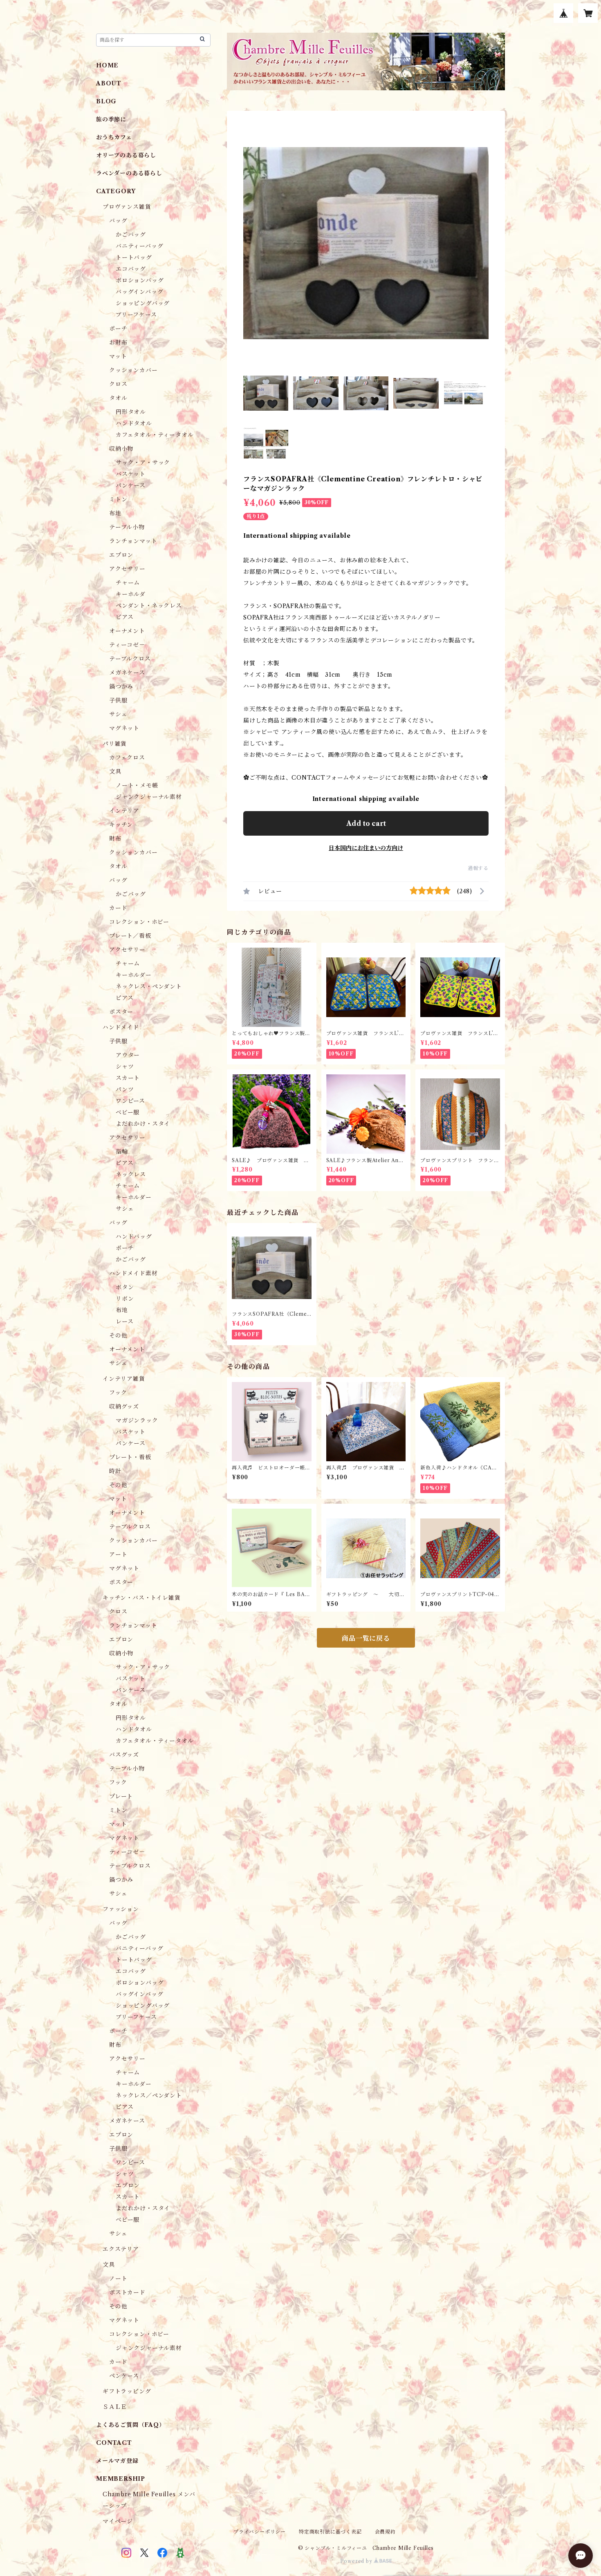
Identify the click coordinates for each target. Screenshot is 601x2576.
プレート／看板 (130, 936)
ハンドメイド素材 (133, 1273)
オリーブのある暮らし (126, 155)
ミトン (118, 499)
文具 (115, 771)
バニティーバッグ (139, 246)
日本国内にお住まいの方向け (366, 848)
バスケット (131, 474)
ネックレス (131, 1174)
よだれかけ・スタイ (143, 1124)
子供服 (118, 700)
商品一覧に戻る (366, 1638)
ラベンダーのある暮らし (129, 173)
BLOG (106, 101)
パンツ (125, 1089)
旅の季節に (111, 119)
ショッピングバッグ (143, 303)
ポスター (121, 1012)
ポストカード (127, 2292)
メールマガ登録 (117, 2461)
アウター (128, 1055)
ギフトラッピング (127, 2391)
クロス (118, 384)
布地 (115, 513)
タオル (118, 398)
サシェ (118, 714)
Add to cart (366, 823)
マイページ (118, 2521)
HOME (107, 65)
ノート (118, 2279)
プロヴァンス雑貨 (127, 207)
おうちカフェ (114, 137)
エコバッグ (131, 269)
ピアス (124, 617)
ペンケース (124, 2376)
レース (124, 1322)
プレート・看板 (130, 1457)
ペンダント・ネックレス (149, 606)
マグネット (124, 728)
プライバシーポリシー (260, 2532)
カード (118, 908)
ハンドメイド (121, 1027)
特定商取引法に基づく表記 (330, 2532)
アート (118, 1554)
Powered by (357, 2561)
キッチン (121, 825)
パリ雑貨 (115, 744)
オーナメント (127, 631)
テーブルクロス (130, 659)
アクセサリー (127, 569)
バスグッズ (124, 1755)
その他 (118, 1335)
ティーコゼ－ (127, 645)
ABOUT (109, 83)
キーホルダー (134, 975)
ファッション (121, 1909)
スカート (128, 1078)
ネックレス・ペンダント (149, 986)
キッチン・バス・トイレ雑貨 (141, 1598)
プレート (121, 1796)
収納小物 (121, 449)
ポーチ (118, 329)
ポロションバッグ (140, 280)
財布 (115, 839)
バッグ (118, 221)
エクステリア (121, 2249)
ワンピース (130, 1101)
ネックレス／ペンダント (149, 2095)
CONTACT (114, 2443)
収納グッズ (124, 1407)
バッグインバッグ (139, 292)
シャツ (125, 1067)
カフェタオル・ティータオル (155, 435)
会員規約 (385, 2532)
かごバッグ (131, 235)
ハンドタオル (134, 423)
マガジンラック (137, 1420)
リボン (125, 1299)
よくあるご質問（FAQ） (131, 2425)
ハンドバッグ (134, 1237)
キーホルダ (131, 594)
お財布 (118, 342)
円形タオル (131, 412)
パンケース (131, 485)
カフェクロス (127, 758)
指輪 (122, 1152)
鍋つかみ (121, 686)
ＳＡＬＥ (115, 2407)
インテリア (124, 811)
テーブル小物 (127, 527)
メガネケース (127, 673)
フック (118, 1393)
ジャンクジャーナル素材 (149, 797)
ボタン (125, 1287)
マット (118, 356)
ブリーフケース (136, 315)
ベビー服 (128, 1112)
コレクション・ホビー (139, 922)
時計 (115, 1471)
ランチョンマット (133, 541)
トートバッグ (134, 257)
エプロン (121, 555)
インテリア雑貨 (124, 1379)
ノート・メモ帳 (137, 785)
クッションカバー (133, 370)
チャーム (128, 583)
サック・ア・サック (143, 463)
